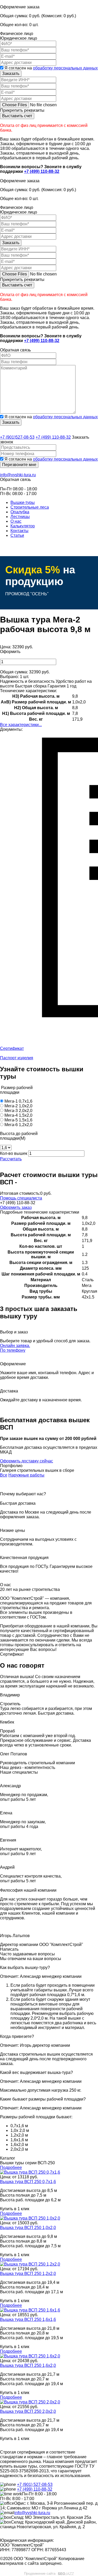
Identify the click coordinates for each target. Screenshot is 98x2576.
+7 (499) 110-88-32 (42, 171)
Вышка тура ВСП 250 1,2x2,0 (28, 2274)
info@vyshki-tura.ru (18, 475)
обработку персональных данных (65, 68)
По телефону (13, 1350)
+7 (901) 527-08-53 (35, 2484)
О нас (16, 521)
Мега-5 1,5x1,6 (18, 1120)
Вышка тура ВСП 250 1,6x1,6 (28, 2319)
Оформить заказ (16, 1207)
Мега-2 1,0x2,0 (18, 1106)
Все (4, 1475)
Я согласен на (51, 68)
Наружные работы (26, 1475)
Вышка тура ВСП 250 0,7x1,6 (28, 2182)
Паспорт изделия (17, 1058)
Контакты (19, 531)
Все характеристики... (21, 725)
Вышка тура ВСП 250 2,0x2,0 (28, 2411)
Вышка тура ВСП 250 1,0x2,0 (28, 2228)
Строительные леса (30, 507)
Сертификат (12, 1048)
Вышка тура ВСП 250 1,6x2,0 (28, 2365)
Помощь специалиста (21, 1198)
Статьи (17, 535)
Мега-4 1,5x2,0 (18, 1115)
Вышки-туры (23, 502)
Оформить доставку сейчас (27, 1461)
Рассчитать (11, 1159)
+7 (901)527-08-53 (17, 437)
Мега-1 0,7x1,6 (18, 1101)
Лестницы (20, 517)
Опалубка (20, 512)
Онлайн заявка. (15, 1346)
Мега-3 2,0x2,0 (18, 1111)
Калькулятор (23, 526)
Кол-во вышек (14, 1153)
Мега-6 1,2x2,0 (18, 1125)
